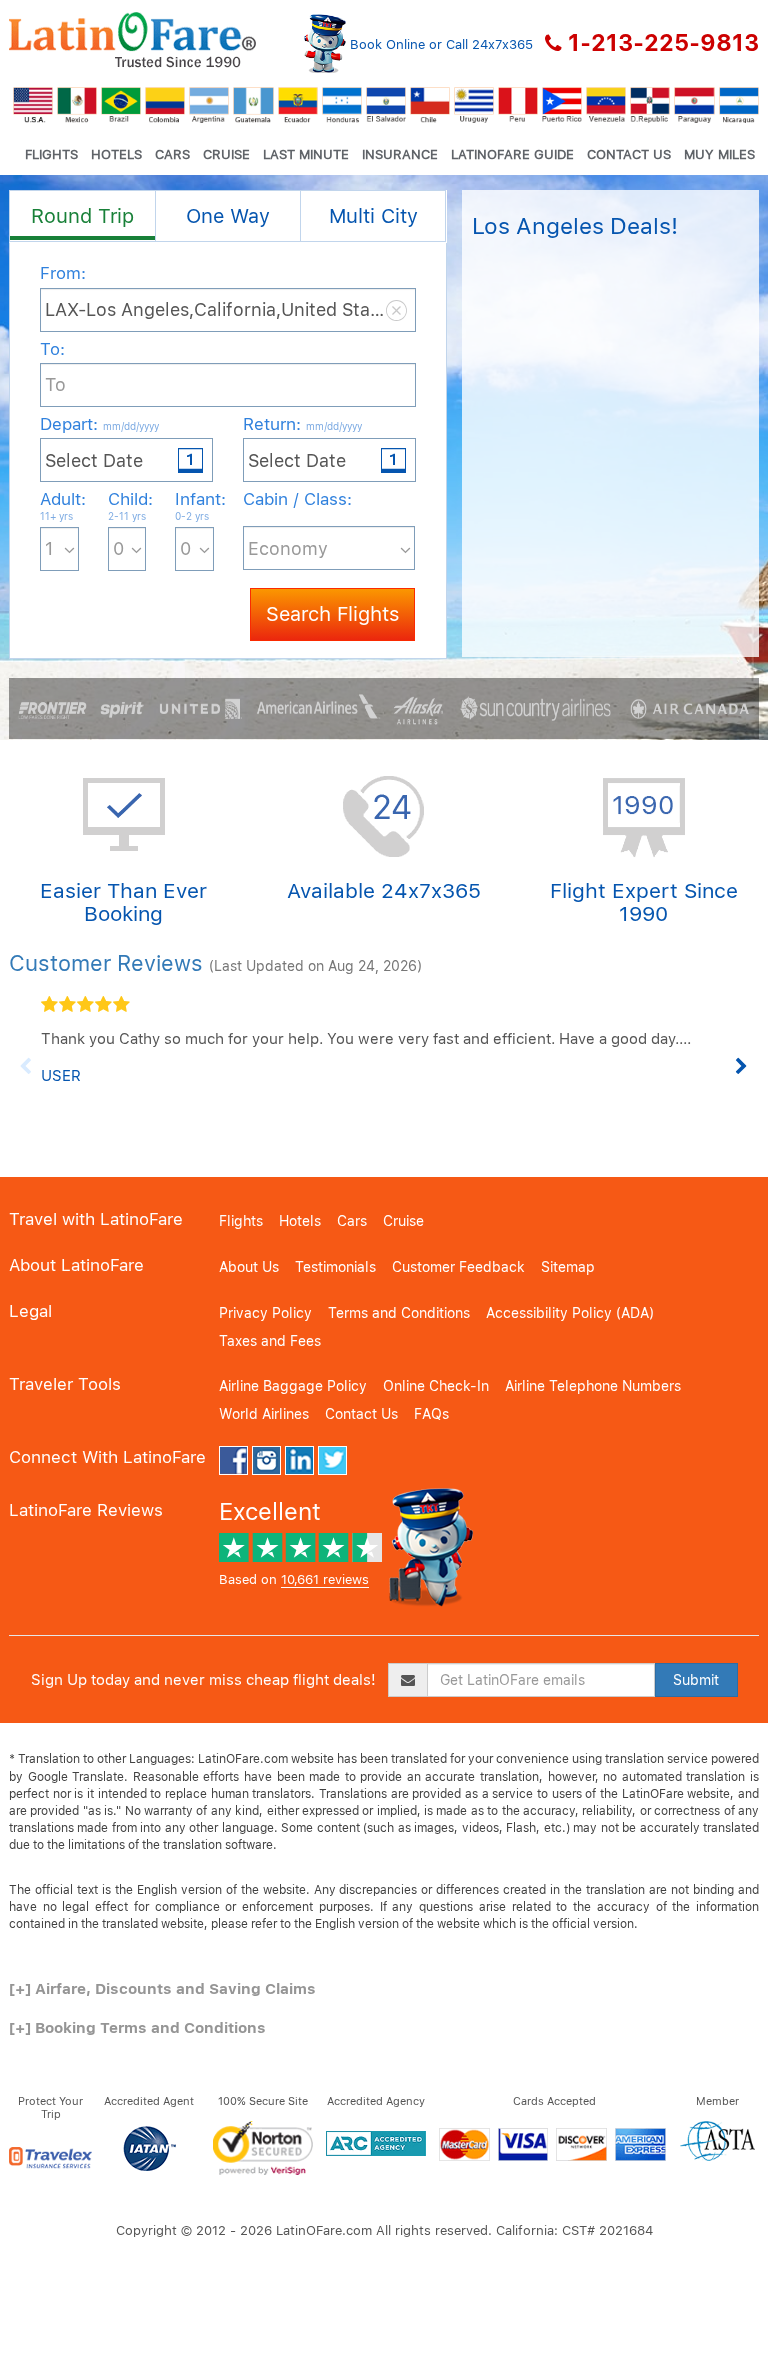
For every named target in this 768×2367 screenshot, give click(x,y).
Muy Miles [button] (719, 154)
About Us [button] (249, 1267)
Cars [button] (172, 154)
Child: (127, 505)
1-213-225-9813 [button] (663, 43)
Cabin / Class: (297, 499)
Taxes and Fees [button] (270, 1341)
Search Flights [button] (332, 614)
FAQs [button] (431, 1414)
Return (302, 424)
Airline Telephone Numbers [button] (593, 1386)
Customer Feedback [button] (458, 1267)
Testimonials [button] (335, 1267)
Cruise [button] (226, 154)
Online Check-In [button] (436, 1386)
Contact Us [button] (629, 154)
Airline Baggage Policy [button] (293, 1386)
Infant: (194, 505)
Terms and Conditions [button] (399, 1313)
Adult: (59, 505)
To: (52, 349)
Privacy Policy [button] (265, 1313)
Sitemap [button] (568, 1267)
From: (63, 273)
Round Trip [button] (82, 216)
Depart (99, 424)
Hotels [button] (116, 154)
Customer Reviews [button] (106, 963)
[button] (132, 40)
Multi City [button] (373, 216)
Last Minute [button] (306, 154)
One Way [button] (228, 216)
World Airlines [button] (264, 1414)
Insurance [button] (400, 154)
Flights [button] (51, 154)
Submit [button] (696, 1680)
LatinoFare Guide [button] (512, 154)
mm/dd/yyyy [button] (131, 426)
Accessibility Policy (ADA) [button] (570, 1313)
